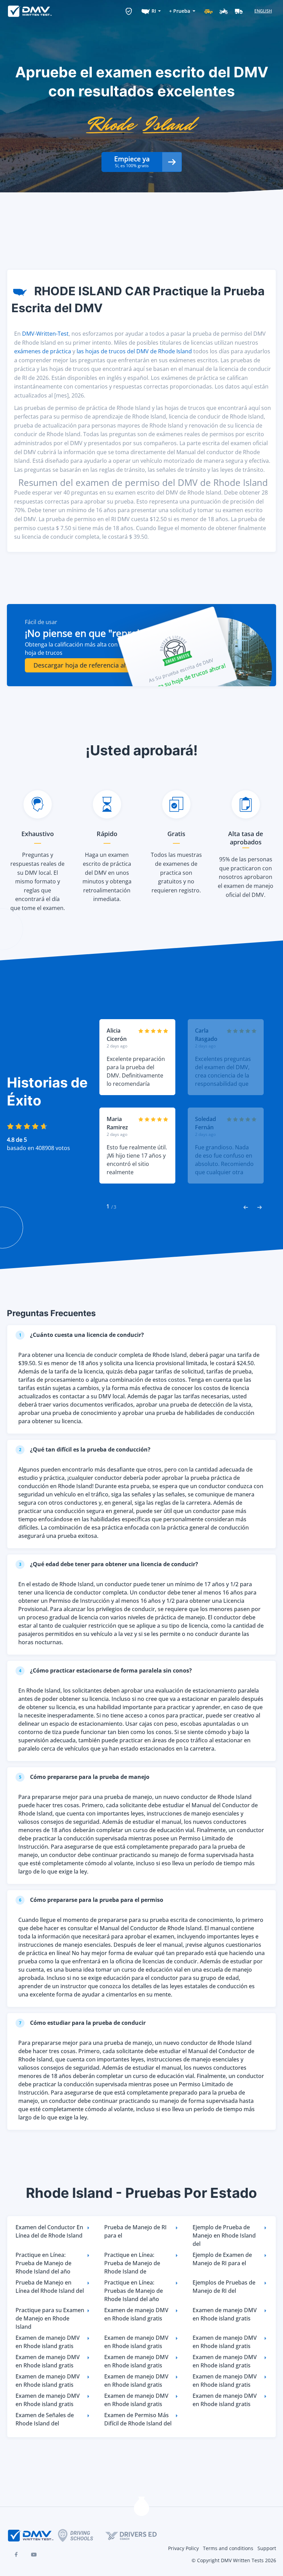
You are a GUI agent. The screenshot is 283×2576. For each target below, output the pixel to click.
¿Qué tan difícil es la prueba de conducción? (85, 1449)
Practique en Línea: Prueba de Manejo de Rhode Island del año (43, 2263)
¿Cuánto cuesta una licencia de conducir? (82, 1335)
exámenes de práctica (43, 351)
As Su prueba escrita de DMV (181, 670)
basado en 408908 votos (38, 1148)
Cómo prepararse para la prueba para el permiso (91, 1900)
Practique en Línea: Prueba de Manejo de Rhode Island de (132, 2263)
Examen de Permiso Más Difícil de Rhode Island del (138, 2419)
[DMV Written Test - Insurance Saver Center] (129, 11)
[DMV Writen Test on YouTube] (34, 2555)
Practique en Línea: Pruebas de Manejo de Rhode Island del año (134, 2291)
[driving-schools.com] (82, 2535)
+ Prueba (180, 11)
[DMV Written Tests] (141, 2508)
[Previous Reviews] (246, 1207)
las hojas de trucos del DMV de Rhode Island (134, 351)
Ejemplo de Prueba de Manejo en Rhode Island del (224, 2235)
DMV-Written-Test (45, 334)
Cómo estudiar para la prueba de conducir (82, 2023)
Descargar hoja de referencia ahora (86, 665)
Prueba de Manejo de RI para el (135, 2231)
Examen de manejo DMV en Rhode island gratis (136, 2314)
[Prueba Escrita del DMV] (30, 11)
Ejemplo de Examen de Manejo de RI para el (222, 2259)
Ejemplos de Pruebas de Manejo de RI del (224, 2287)
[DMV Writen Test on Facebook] (16, 2555)
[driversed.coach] (137, 2536)
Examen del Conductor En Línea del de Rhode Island (49, 2231)
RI (154, 11)
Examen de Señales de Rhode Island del (45, 2419)
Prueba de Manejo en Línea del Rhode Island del (50, 2287)
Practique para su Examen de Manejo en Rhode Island (50, 2318)
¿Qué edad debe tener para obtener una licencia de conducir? (109, 1564)
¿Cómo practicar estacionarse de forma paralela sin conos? (106, 1670)
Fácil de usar (41, 622)
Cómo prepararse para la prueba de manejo (84, 1777)
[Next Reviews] (260, 1207)
